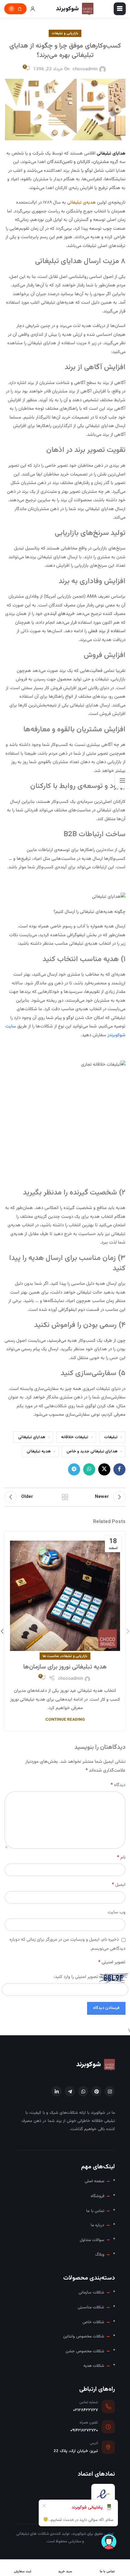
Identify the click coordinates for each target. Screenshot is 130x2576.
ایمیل (119, 1885)
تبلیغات (111, 1437)
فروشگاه (97, 2196)
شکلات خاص (93, 2322)
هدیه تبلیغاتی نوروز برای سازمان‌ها (65, 1667)
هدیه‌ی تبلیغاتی (81, 203)
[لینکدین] (57, 2091)
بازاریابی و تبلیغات (65, 33)
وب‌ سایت (117, 1912)
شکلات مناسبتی (91, 2307)
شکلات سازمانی (91, 2292)
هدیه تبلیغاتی (39, 1451)
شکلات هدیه (94, 2366)
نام (121, 1858)
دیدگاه (118, 1785)
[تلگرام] (70, 2091)
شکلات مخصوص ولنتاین (84, 2336)
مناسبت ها (51, 1656)
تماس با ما (95, 2211)
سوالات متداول (92, 2240)
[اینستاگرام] (110, 2091)
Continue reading (65, 1720)
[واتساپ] (83, 2091)
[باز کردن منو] (120, 9)
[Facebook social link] (119, 1469)
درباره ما (97, 2225)
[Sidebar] (122, 780)
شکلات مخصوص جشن (85, 2351)
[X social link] (104, 1469)
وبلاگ (100, 2255)
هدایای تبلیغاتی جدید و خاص (92, 1451)
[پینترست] (96, 2091)
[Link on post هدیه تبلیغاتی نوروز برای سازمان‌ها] (65, 1594)
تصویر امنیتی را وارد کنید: (76, 1977)
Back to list (65, 1497)
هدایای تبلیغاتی (32, 1437)
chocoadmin (85, 69)
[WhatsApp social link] (89, 1469)
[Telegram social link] (74, 1469)
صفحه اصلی (94, 2181)
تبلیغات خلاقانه (75, 1437)
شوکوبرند (89, 2065)
